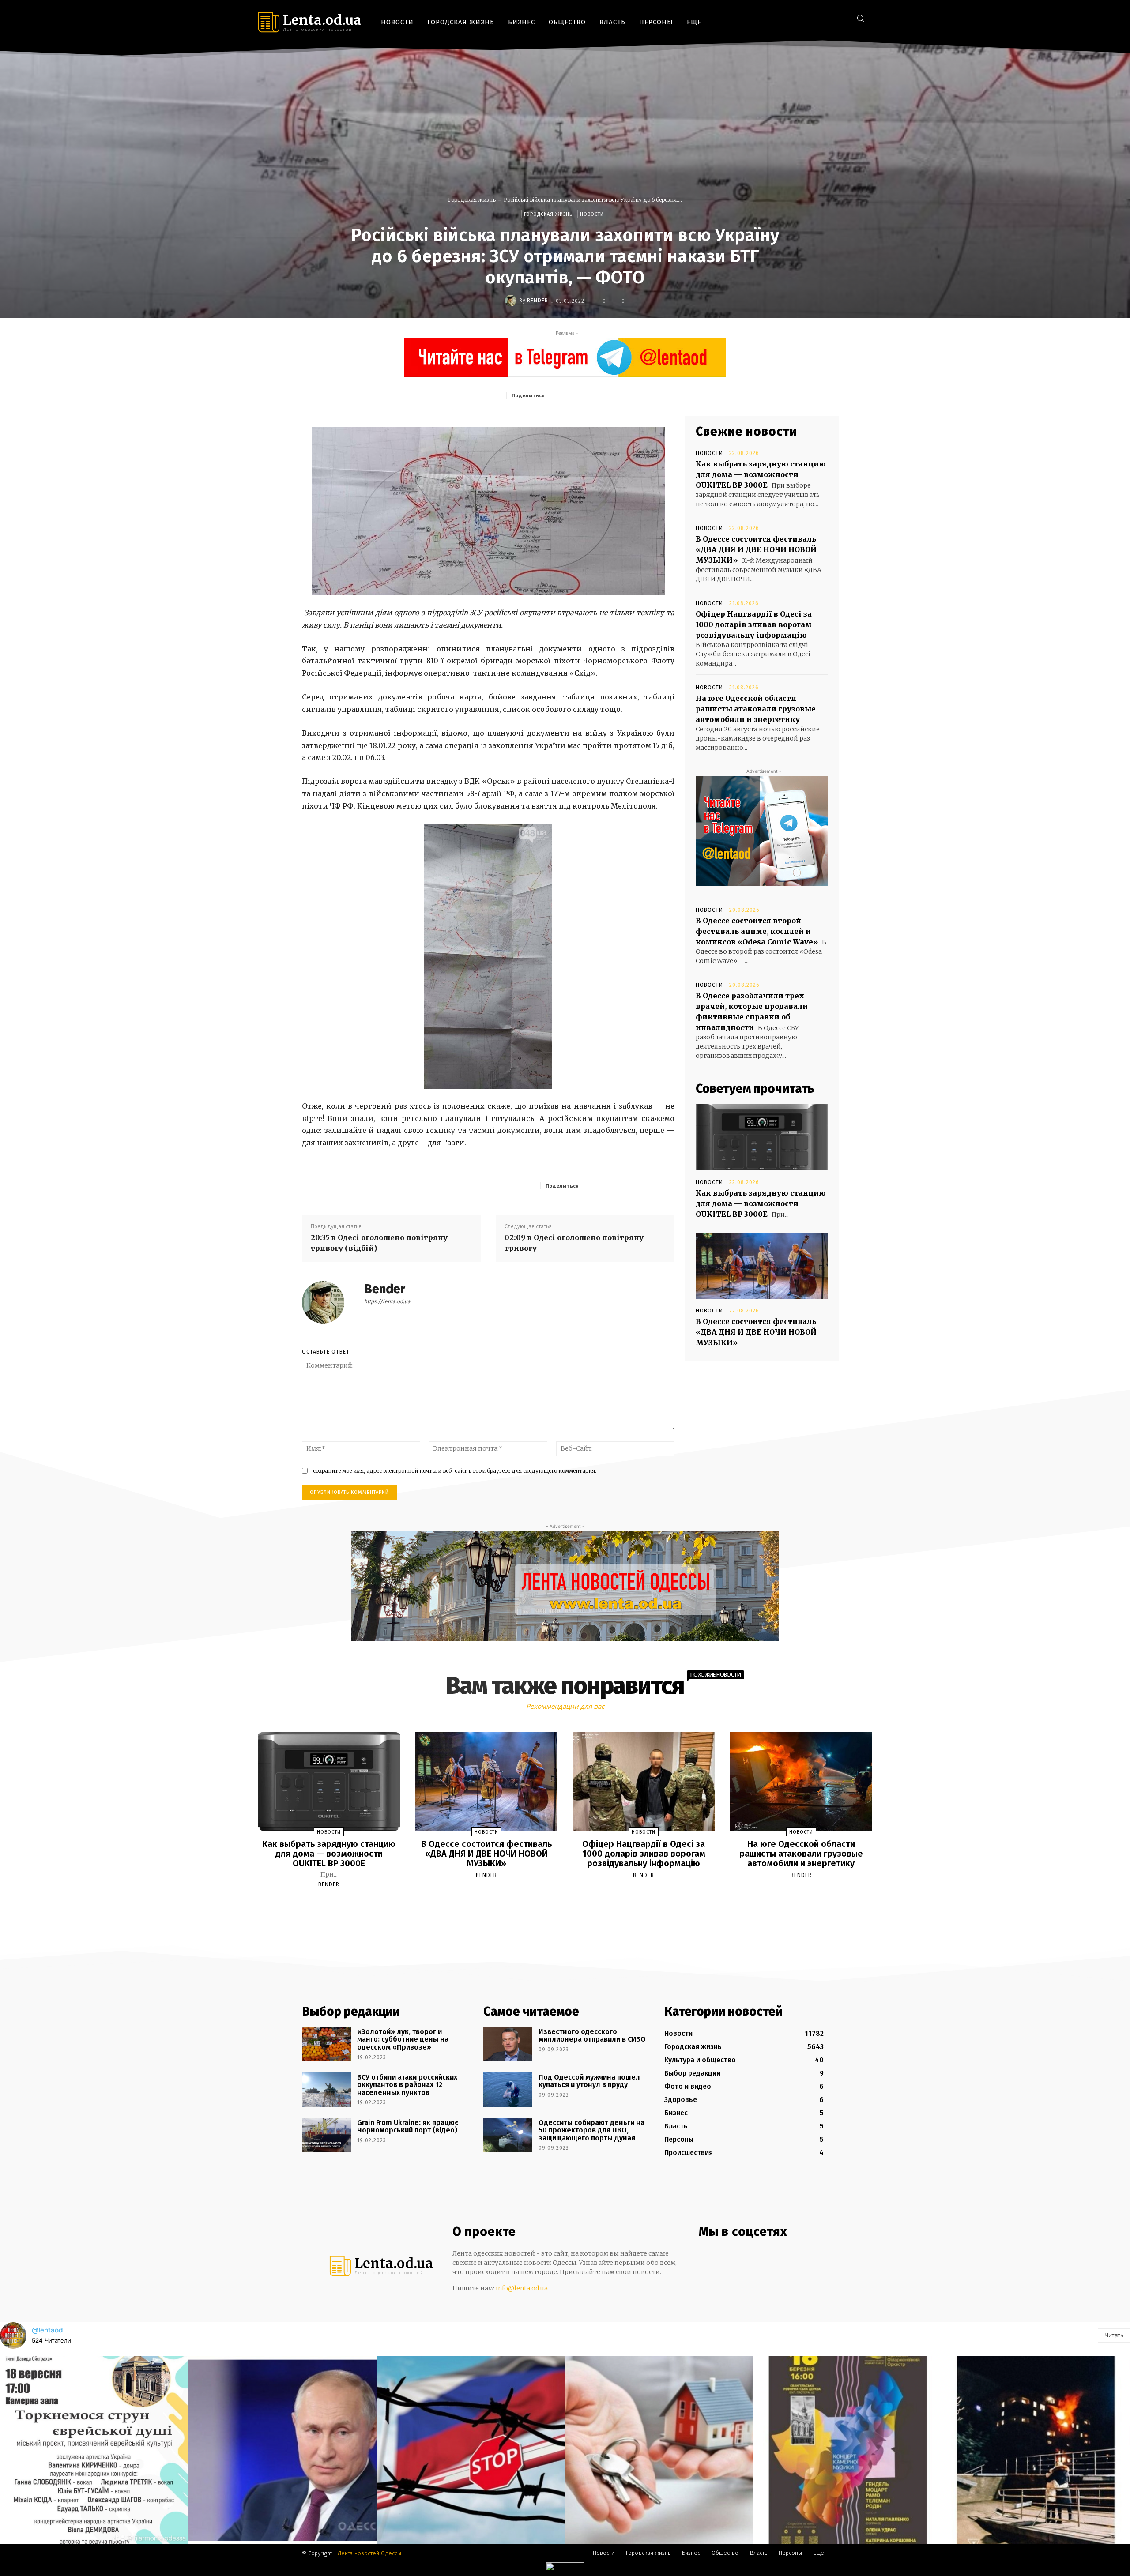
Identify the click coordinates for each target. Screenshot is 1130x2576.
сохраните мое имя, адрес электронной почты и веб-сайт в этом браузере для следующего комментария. (455, 1471)
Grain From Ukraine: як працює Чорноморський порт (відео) (408, 2127)
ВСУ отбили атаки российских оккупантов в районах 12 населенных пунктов (407, 2085)
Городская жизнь (472, 200)
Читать (1114, 2335)
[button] (860, 18)
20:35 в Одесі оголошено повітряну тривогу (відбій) (379, 1243)
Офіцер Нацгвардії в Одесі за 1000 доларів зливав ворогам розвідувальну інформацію (754, 624)
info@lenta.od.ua (522, 2288)
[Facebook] (801, 18)
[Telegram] (827, 18)
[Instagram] (814, 18)
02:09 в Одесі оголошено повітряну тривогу (574, 1243)
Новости (592, 214)
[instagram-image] (94, 2450)
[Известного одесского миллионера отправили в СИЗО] (508, 2044)
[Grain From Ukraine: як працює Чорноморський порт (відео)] (326, 2135)
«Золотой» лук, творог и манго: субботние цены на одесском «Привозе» (403, 2039)
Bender (538, 301)
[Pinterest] (611, 395)
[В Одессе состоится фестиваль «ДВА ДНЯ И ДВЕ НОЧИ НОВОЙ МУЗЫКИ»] (762, 1266)
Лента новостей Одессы (369, 2553)
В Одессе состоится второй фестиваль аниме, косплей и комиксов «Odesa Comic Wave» (757, 931)
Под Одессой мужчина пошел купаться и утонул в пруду (589, 2081)
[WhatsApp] (632, 395)
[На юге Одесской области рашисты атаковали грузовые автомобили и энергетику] (801, 1782)
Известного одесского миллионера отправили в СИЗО (592, 2036)
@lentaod (47, 2330)
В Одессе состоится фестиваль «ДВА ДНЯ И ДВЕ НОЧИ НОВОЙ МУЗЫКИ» (756, 549)
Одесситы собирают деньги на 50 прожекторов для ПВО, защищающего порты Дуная (591, 2130)
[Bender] (512, 301)
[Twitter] (841, 18)
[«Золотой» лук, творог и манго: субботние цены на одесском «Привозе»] (326, 2044)
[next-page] (573, 1905)
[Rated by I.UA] (565, 2569)
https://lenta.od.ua (387, 1301)
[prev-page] (554, 1905)
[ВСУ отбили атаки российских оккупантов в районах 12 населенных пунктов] (326, 2090)
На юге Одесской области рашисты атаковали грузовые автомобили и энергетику (756, 709)
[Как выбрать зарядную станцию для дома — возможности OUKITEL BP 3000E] (762, 1137)
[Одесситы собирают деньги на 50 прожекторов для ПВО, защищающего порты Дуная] (508, 2135)
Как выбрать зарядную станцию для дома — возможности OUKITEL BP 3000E (761, 474)
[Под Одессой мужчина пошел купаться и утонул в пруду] (508, 2090)
